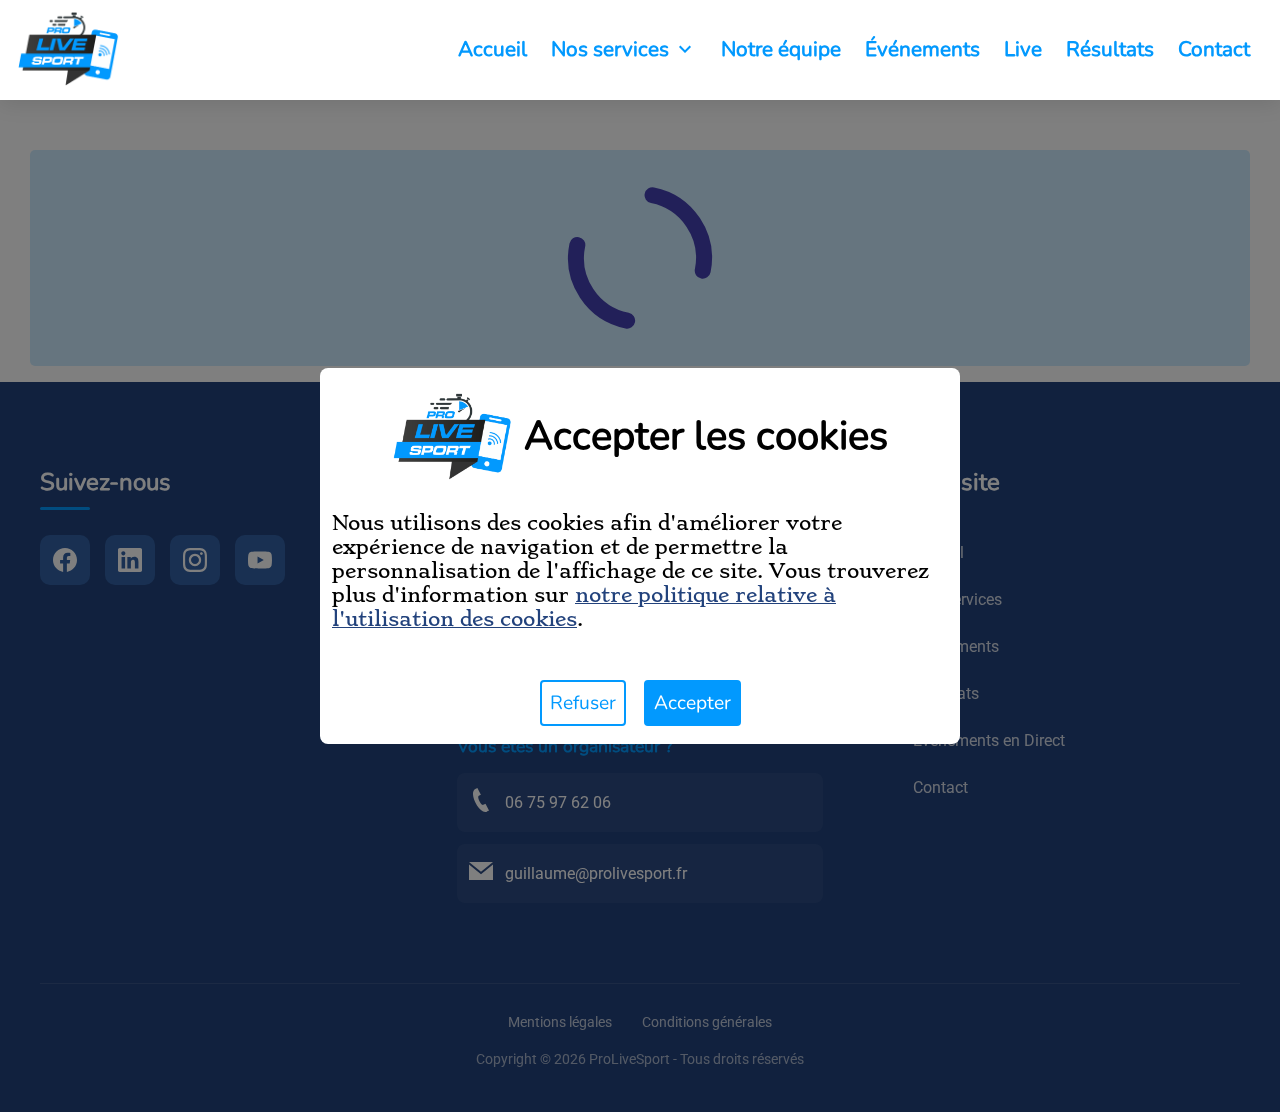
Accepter (692, 703)
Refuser (583, 703)
